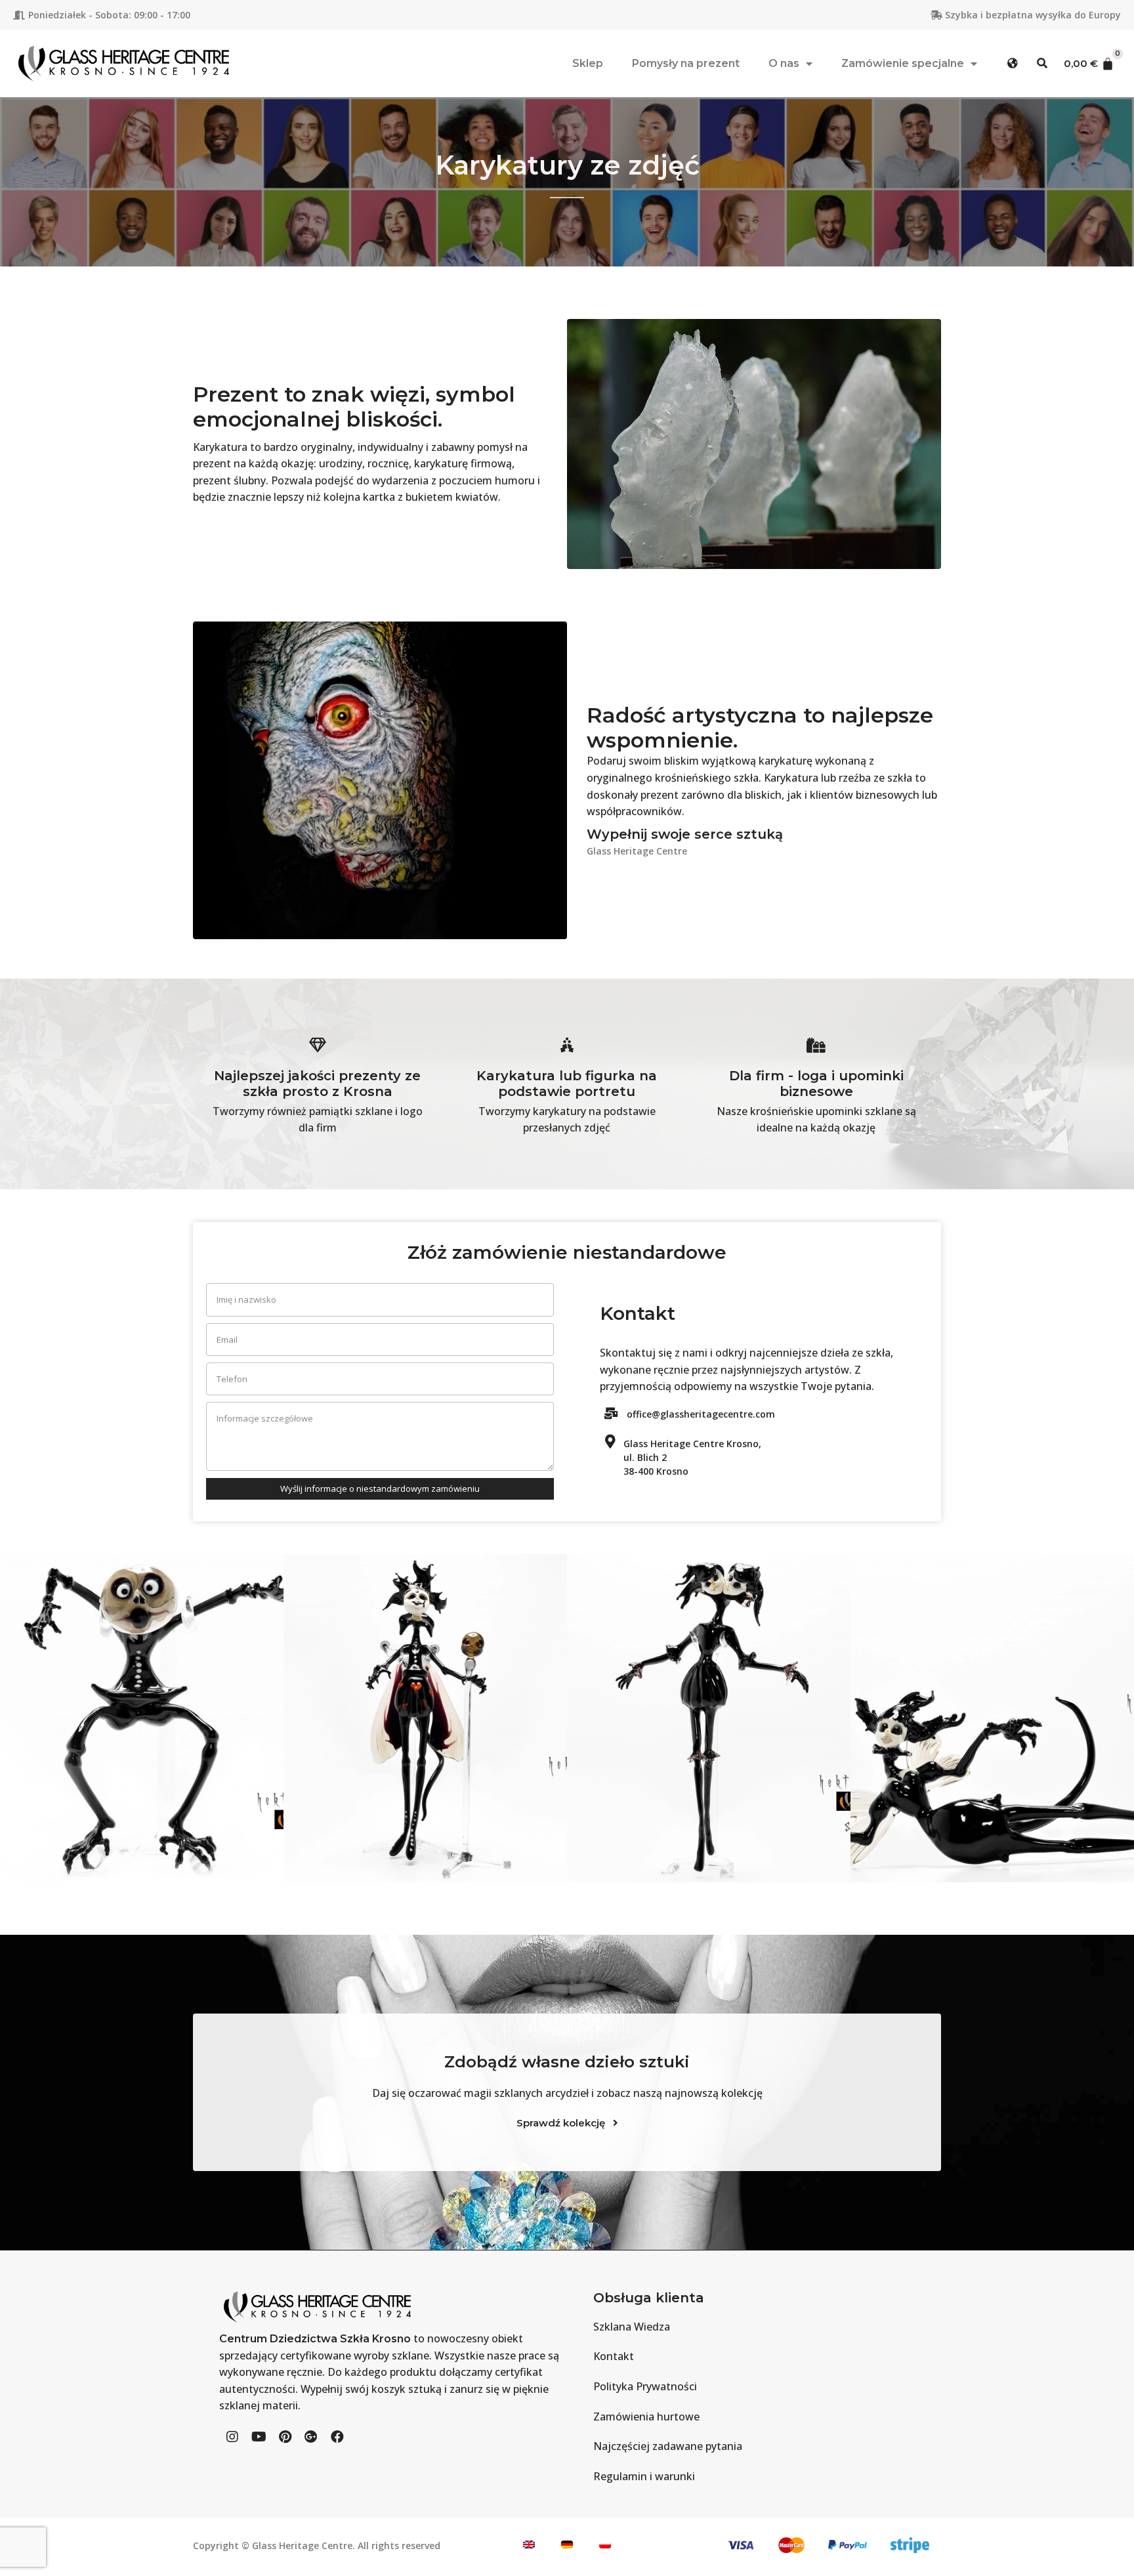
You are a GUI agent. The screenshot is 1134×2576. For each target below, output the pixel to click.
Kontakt (614, 2356)
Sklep (588, 63)
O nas (784, 63)
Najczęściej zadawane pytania (668, 2446)
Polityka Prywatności (645, 2386)
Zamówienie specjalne (903, 63)
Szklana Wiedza (632, 2327)
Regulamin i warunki (644, 2476)
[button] (1013, 63)
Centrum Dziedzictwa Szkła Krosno (315, 2339)
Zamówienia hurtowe (646, 2417)
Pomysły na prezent (686, 63)
